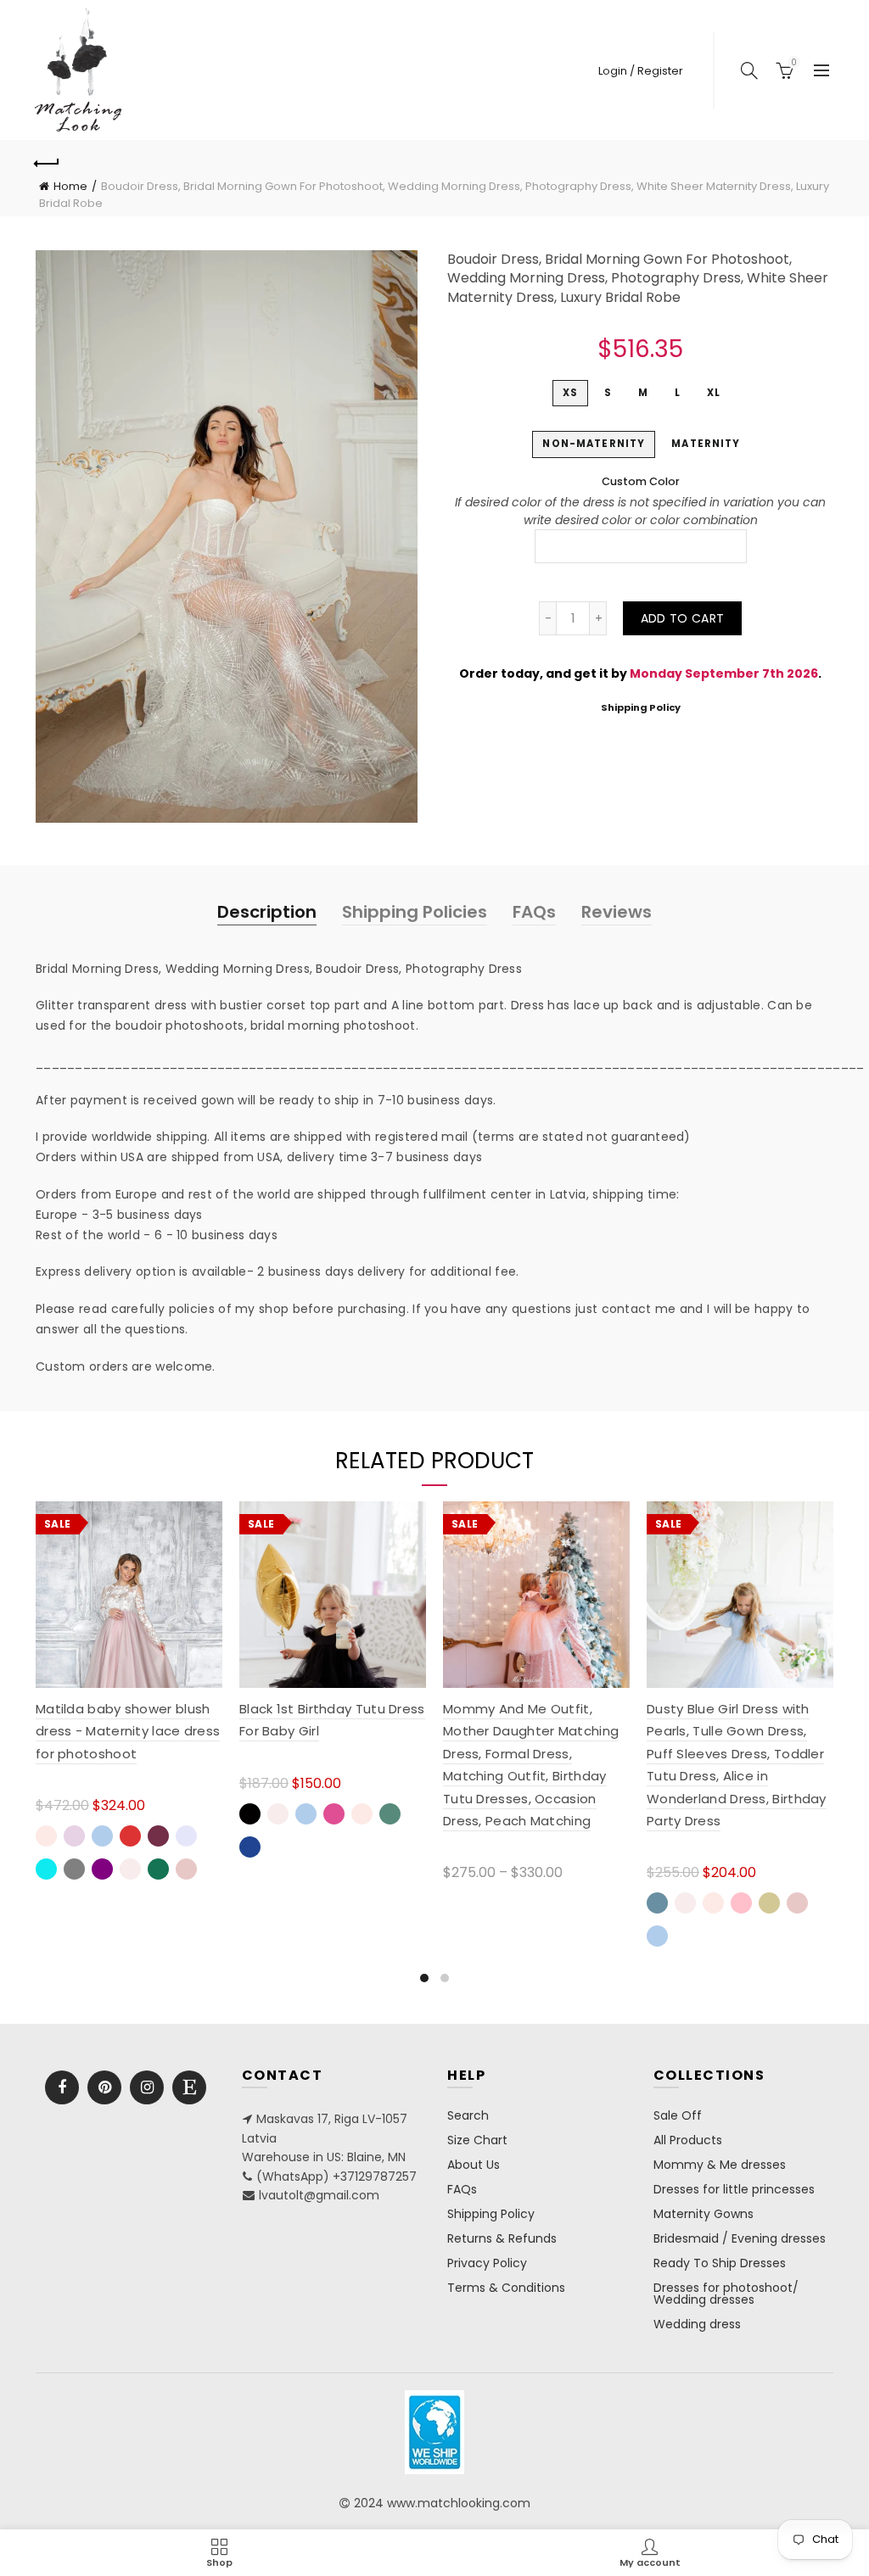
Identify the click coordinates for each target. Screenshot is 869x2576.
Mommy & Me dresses (720, 2165)
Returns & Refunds (502, 2238)
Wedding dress (697, 2324)
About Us (474, 2165)
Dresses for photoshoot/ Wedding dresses (726, 2294)
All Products (688, 2140)
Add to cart (682, 618)
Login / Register (641, 71)
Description (267, 912)
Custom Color (641, 481)
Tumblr (189, 2087)
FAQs (534, 912)
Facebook (62, 2087)
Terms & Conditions (506, 2288)
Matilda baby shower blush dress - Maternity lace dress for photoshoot (128, 1731)
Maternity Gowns (704, 2214)
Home (70, 186)
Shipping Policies (415, 912)
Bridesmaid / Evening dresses (740, 2238)
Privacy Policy (487, 2263)
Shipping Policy (641, 707)
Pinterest (104, 2087)
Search (468, 2115)
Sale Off (678, 2115)
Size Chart (477, 2140)
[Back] (48, 161)
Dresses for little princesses (734, 2189)
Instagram (147, 2087)
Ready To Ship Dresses (720, 2263)
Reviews (617, 912)
